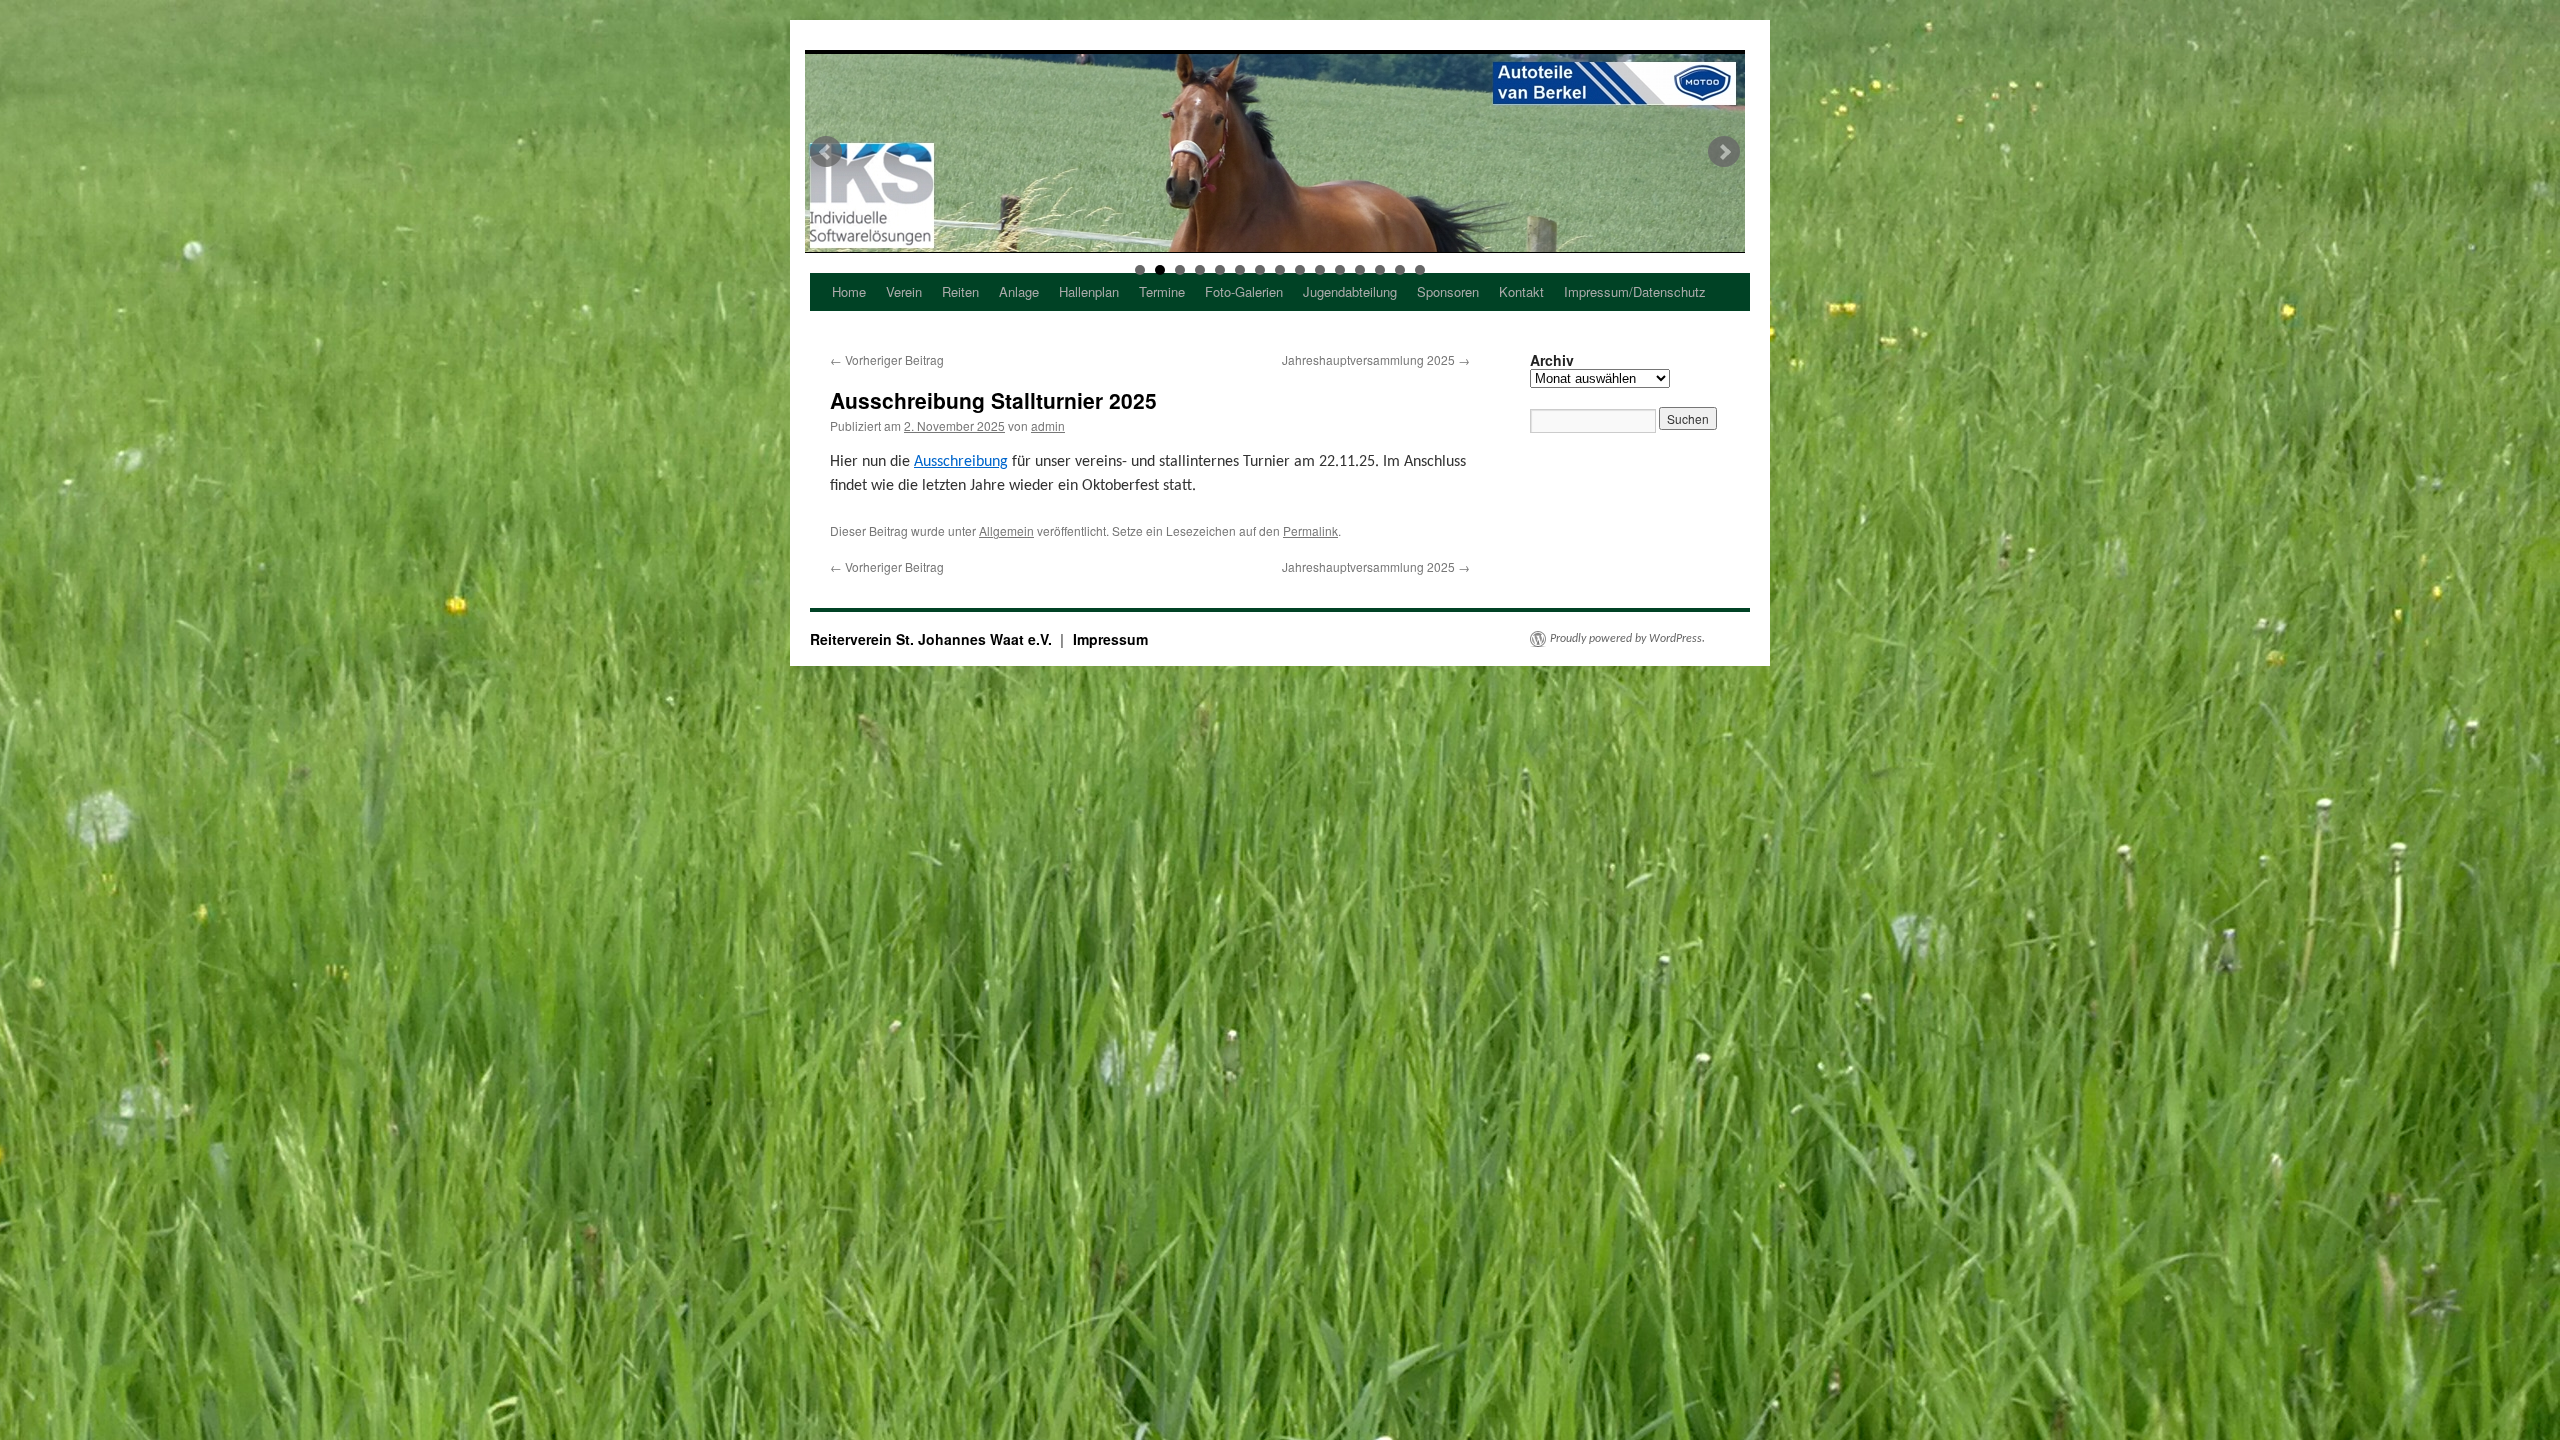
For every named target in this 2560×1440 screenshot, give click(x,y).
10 (1320, 270)
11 (1340, 270)
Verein (904, 291)
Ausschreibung (961, 462)
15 (1420, 270)
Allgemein (1006, 530)
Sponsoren (1448, 291)
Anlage (1019, 291)
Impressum (1110, 639)
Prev (826, 152)
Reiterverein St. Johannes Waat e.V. (933, 639)
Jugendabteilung (1350, 291)
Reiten (960, 291)
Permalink (1310, 530)
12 (1360, 270)
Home (849, 291)
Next (1724, 152)
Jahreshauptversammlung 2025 (1376, 359)
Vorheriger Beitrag (887, 359)
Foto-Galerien (1244, 291)
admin (1048, 425)
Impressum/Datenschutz (1635, 291)
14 (1400, 270)
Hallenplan (1089, 291)
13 (1380, 270)
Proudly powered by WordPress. (1627, 639)
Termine (1162, 291)
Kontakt (1521, 291)
